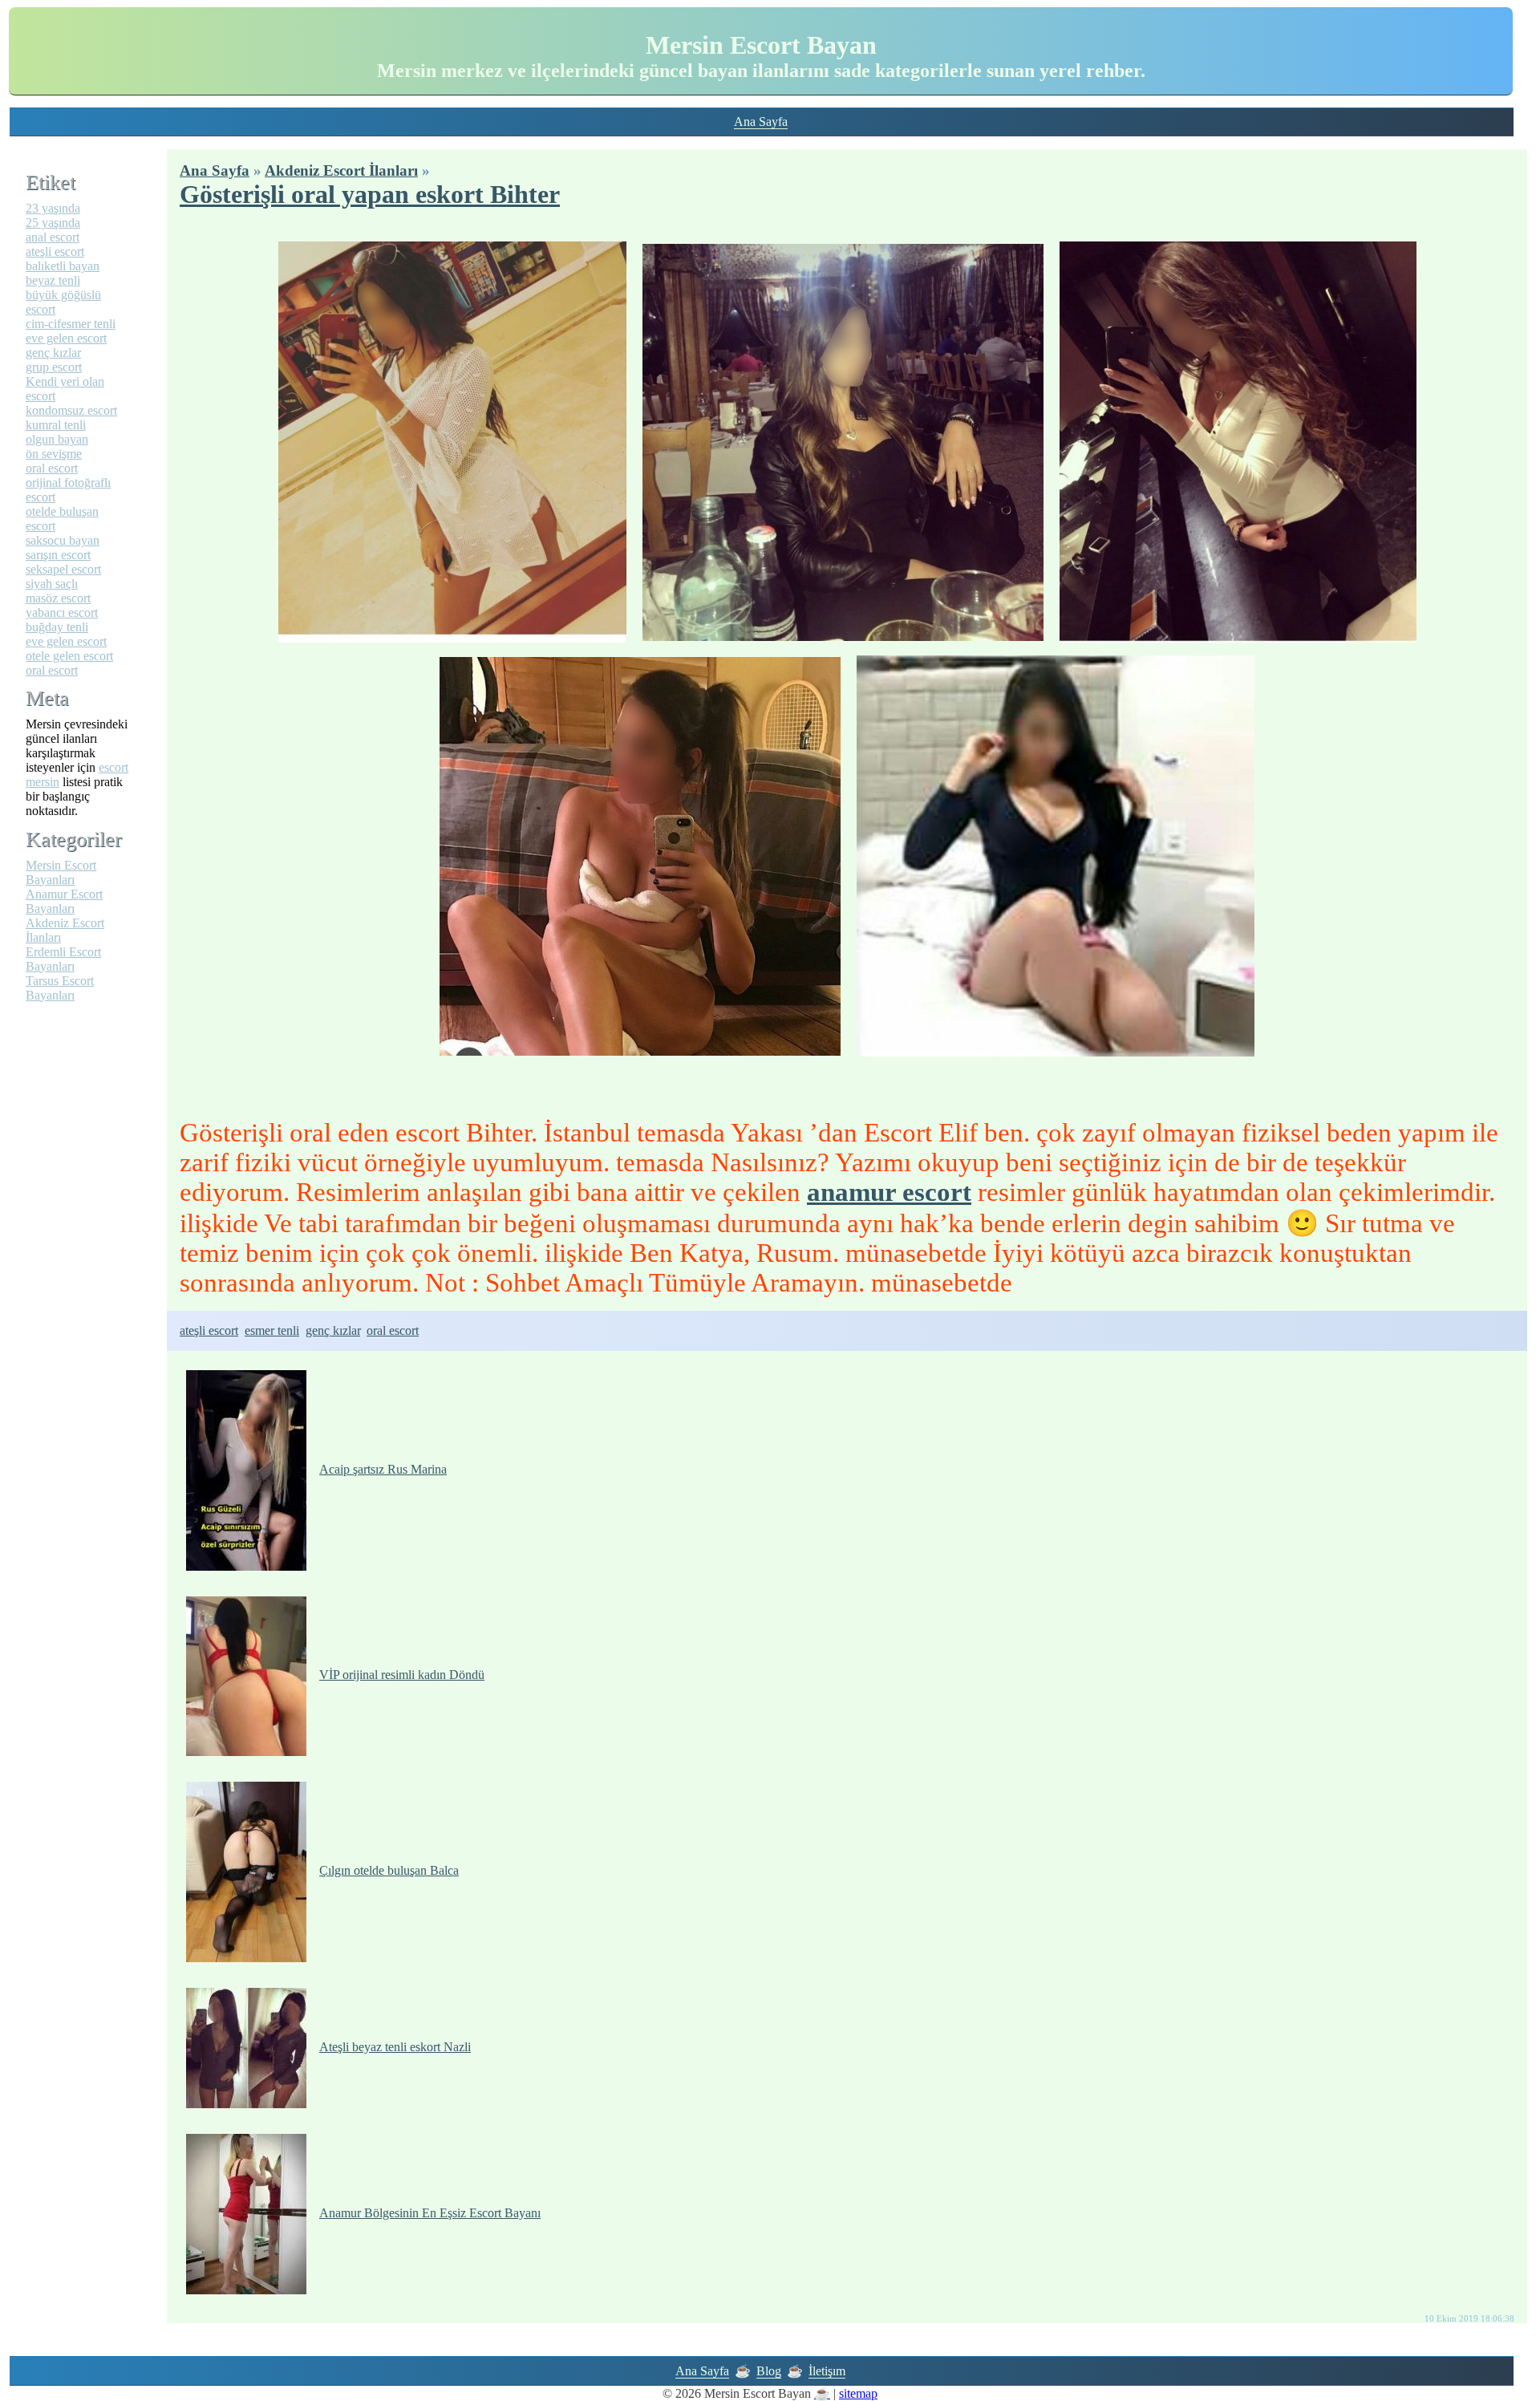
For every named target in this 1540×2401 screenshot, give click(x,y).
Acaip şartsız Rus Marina (383, 1469)
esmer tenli (272, 1330)
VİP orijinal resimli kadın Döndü (402, 1675)
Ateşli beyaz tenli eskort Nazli (395, 2047)
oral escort (393, 1330)
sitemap (858, 2393)
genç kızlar (333, 1330)
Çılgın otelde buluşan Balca (389, 1870)
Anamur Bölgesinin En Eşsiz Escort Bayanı (430, 2213)
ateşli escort (209, 1330)
